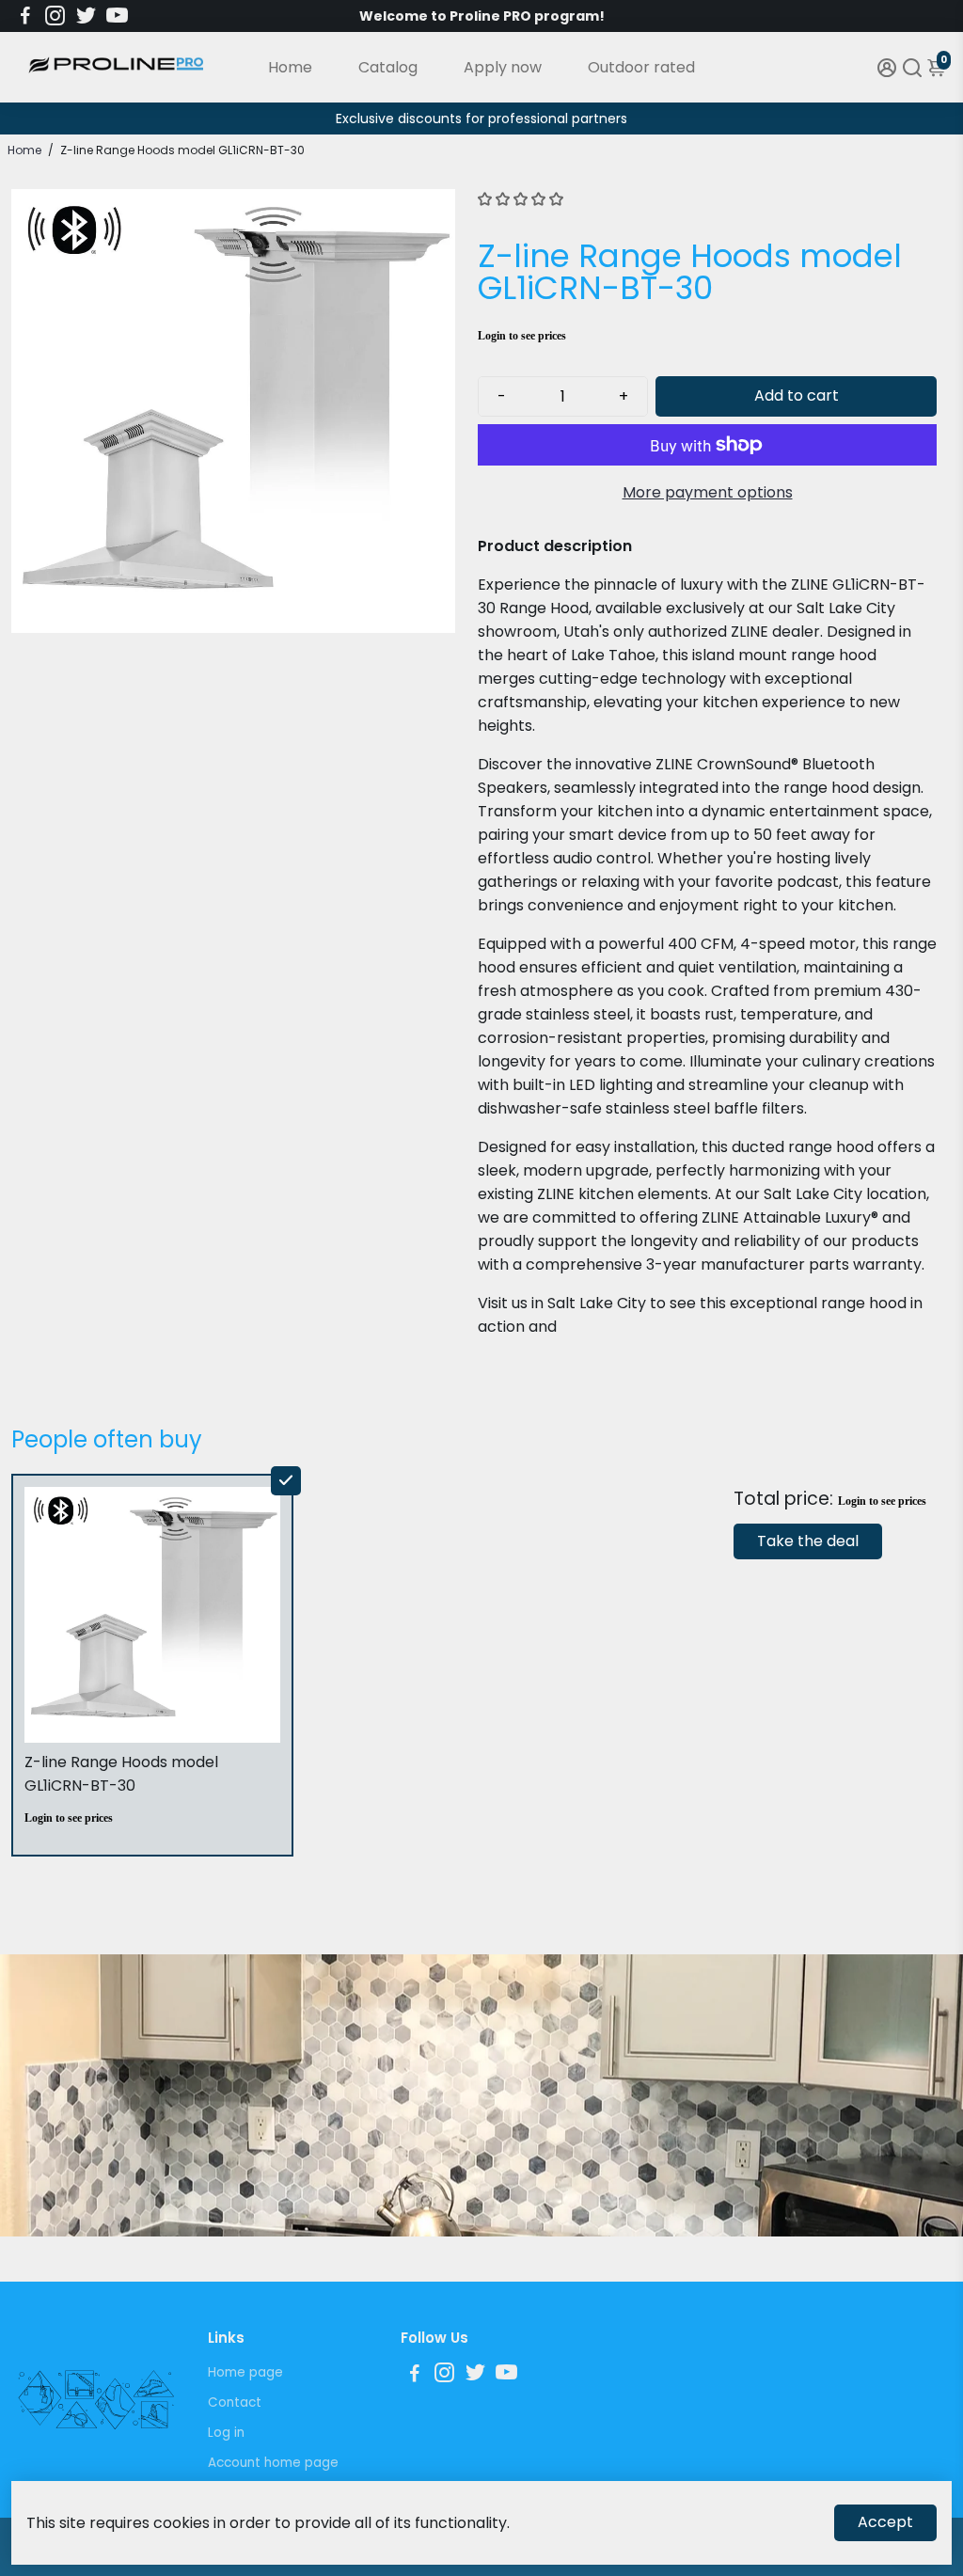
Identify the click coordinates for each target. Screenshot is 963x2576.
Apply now (503, 67)
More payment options (708, 492)
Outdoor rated (641, 67)
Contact (235, 2402)
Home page (245, 2372)
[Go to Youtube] (117, 16)
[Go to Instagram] (55, 16)
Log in (226, 2433)
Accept (885, 2522)
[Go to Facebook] (25, 16)
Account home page (273, 2463)
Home (290, 67)
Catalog (388, 67)
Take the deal (808, 1541)
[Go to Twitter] (86, 16)
